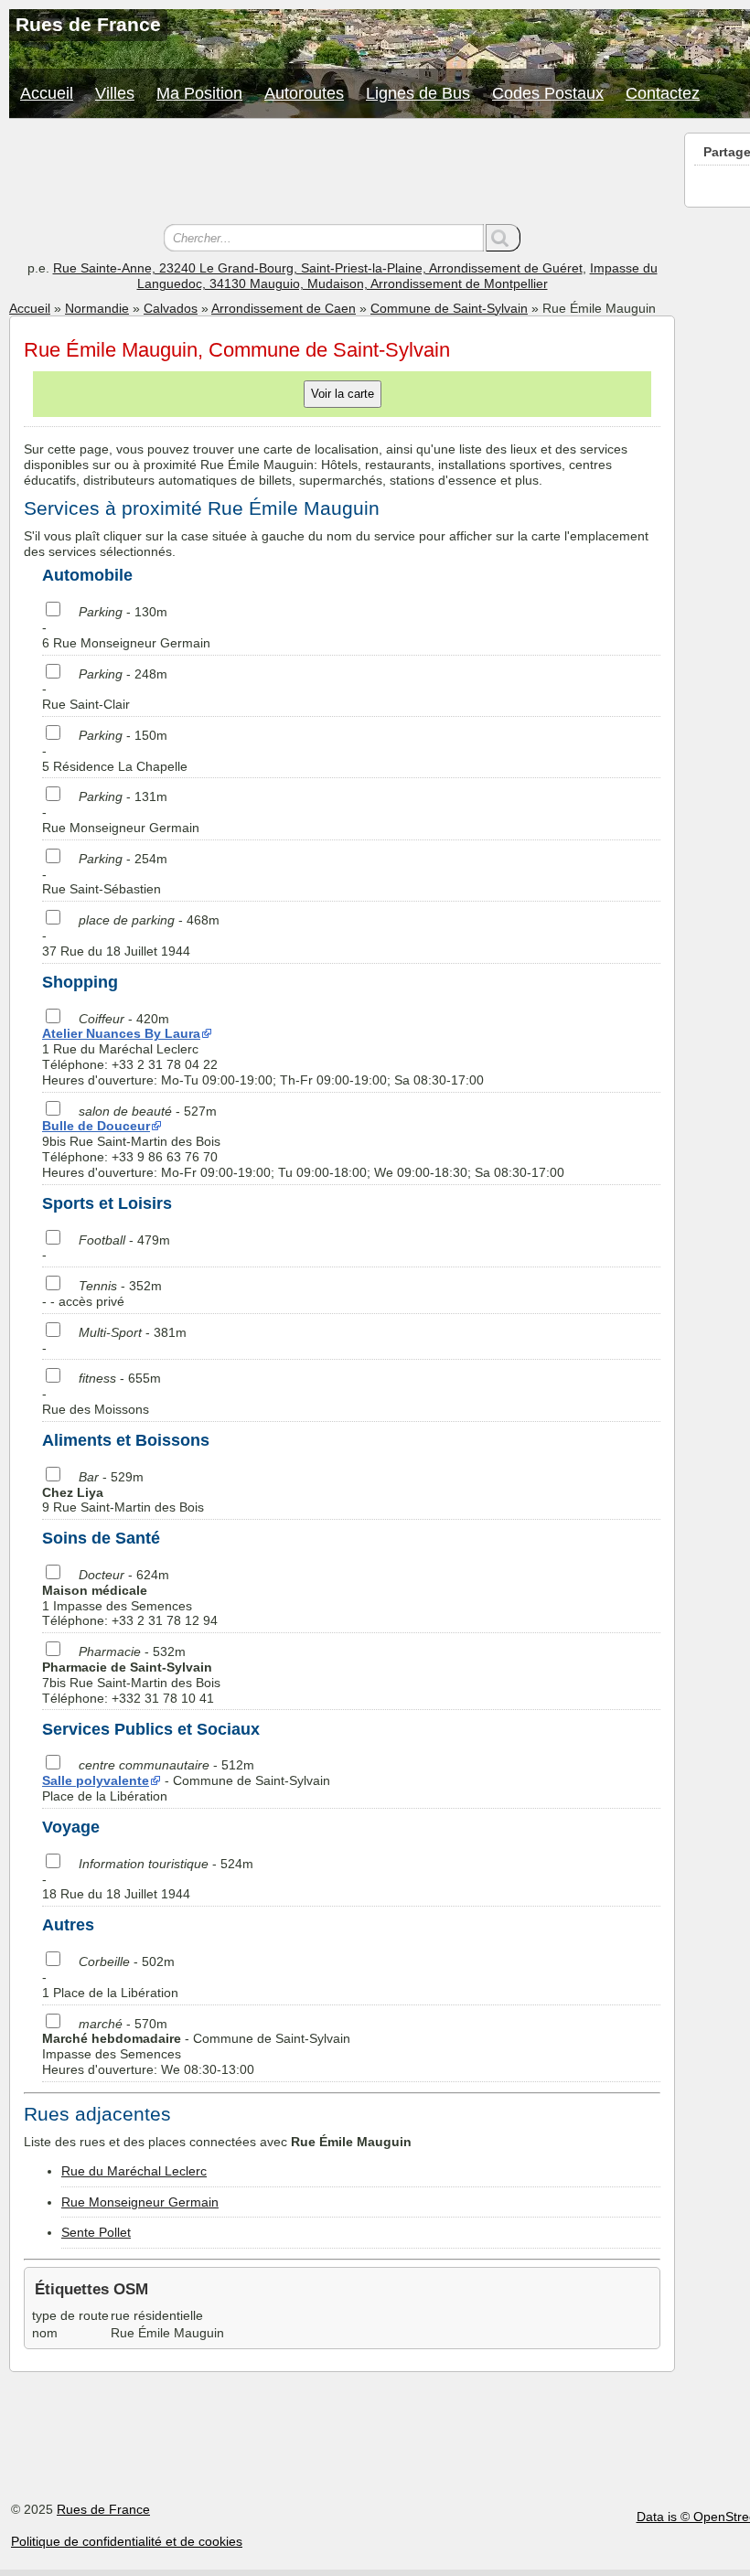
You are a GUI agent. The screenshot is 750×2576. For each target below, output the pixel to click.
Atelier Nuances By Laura (121, 1033)
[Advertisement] (342, 174)
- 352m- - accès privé (102, 1293)
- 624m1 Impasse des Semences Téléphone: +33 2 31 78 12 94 (130, 1598)
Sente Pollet (96, 2232)
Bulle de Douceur (96, 1126)
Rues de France (103, 2509)
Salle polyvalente (96, 1780)
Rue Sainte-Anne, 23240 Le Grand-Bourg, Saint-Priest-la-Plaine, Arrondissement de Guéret (318, 268)
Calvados (171, 308)
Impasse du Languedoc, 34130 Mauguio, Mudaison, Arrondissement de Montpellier (397, 276)
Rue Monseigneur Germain (140, 2202)
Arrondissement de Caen (284, 308)
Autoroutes (304, 93)
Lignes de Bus (418, 93)
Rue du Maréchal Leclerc (134, 2171)
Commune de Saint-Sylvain (449, 308)
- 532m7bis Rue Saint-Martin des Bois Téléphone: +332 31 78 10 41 (131, 1674)
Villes (115, 93)
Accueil (47, 93)
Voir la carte (343, 394)
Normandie (97, 308)
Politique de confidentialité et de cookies (127, 2541)
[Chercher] (503, 238)
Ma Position (199, 93)
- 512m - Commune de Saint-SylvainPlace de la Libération (186, 1780)
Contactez (663, 93)
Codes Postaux (548, 93)
